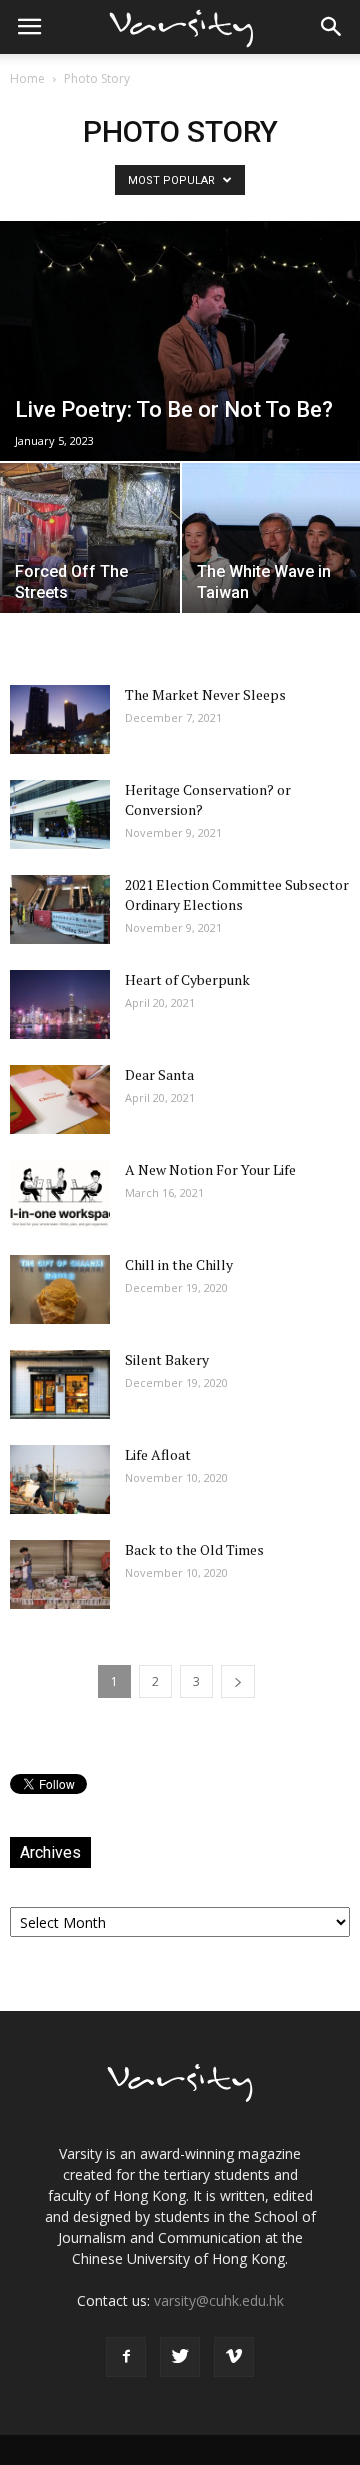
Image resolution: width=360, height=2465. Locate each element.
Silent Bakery (167, 1359)
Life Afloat (158, 1454)
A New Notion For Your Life (210, 1169)
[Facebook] (126, 2357)
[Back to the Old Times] (60, 1574)
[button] (332, 27)
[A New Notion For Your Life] (60, 1194)
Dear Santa (159, 1074)
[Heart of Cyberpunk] (60, 1004)
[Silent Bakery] (60, 1384)
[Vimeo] (234, 2357)
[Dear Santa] (60, 1099)
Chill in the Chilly (179, 1264)
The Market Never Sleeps (205, 694)
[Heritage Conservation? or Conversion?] (60, 814)
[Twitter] (180, 2357)
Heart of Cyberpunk (187, 979)
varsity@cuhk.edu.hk (219, 2300)
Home (27, 78)
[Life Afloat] (60, 1479)
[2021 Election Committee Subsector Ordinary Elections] (60, 909)
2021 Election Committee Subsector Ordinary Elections (237, 894)
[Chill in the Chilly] (60, 1289)
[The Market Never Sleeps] (60, 719)
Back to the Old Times (194, 1549)
